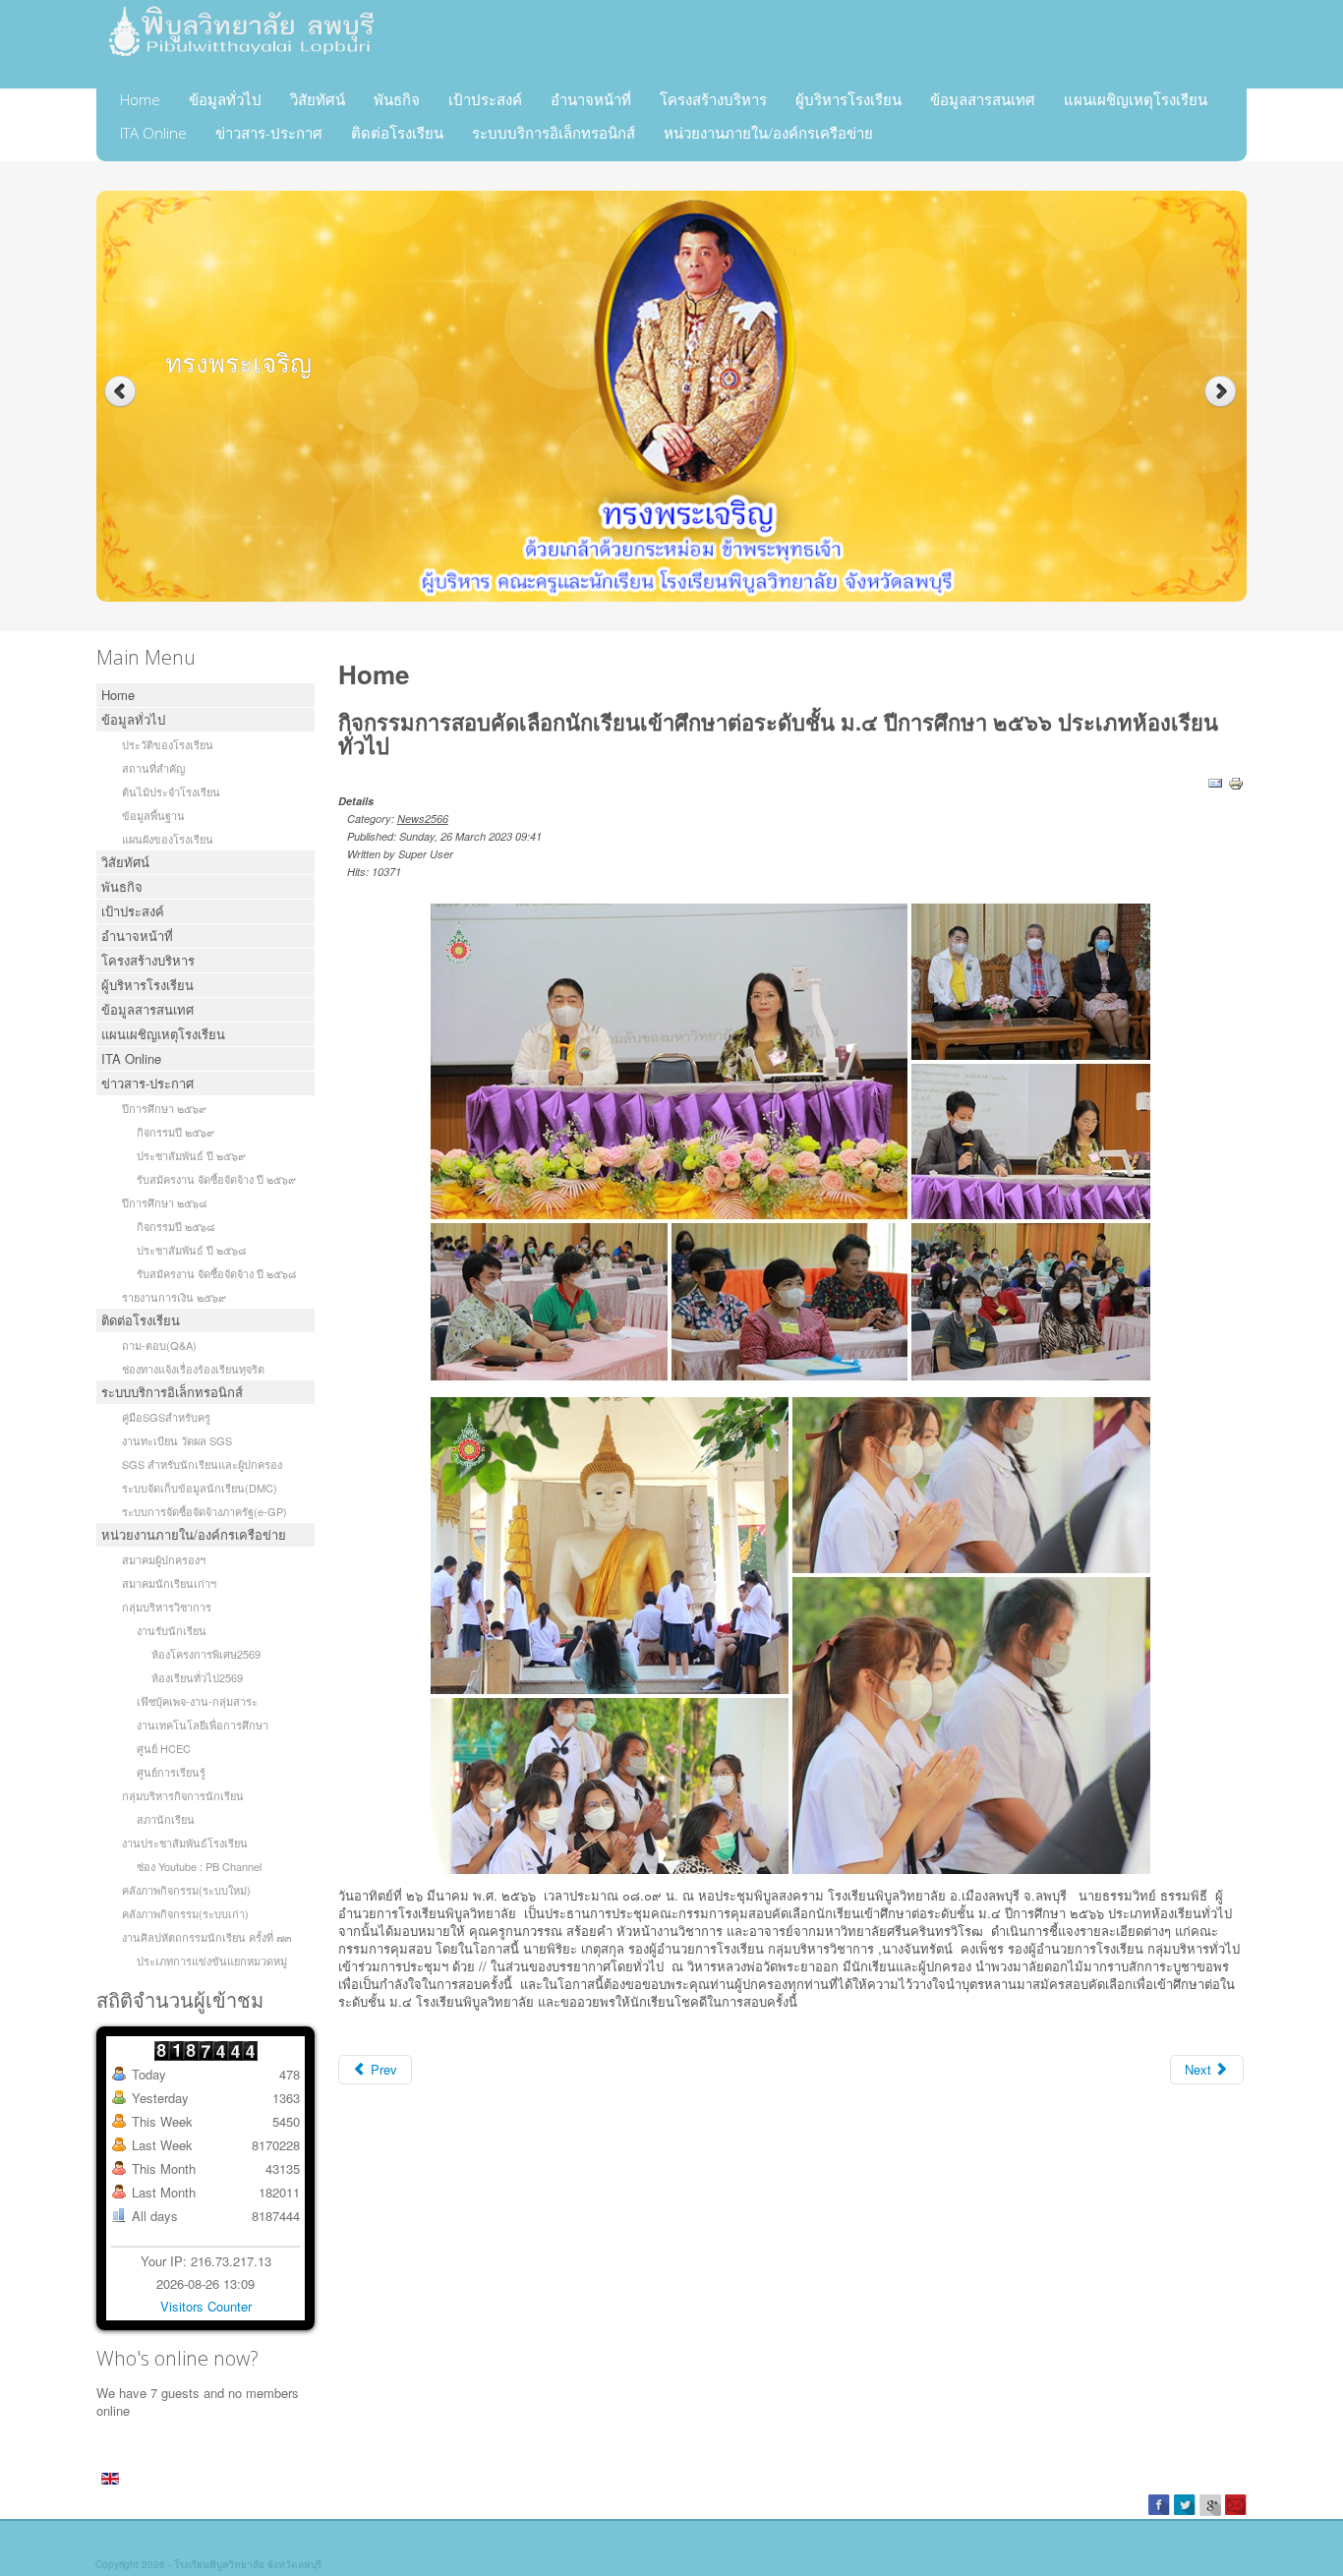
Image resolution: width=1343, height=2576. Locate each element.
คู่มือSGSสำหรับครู (166, 1417)
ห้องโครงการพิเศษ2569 (206, 1654)
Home (140, 99)
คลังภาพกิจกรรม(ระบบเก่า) (185, 1913)
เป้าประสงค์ (485, 99)
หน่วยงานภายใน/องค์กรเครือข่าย (768, 133)
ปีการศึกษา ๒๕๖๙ (164, 1108)
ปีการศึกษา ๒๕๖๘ (164, 1202)
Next (1223, 392)
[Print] (1236, 782)
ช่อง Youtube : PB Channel (199, 1866)
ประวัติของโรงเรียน (168, 744)
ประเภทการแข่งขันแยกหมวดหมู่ (212, 1961)
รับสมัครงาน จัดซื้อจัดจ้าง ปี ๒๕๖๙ (216, 1179)
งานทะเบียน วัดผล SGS (177, 1440)
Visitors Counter (206, 2306)
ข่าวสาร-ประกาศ (269, 133)
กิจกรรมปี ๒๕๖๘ (175, 1226)
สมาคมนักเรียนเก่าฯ (169, 1583)
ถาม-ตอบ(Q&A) (159, 1345)
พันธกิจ (397, 99)
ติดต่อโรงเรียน (397, 133)
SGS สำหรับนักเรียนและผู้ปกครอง (202, 1464)
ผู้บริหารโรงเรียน (848, 99)
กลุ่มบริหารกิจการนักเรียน (183, 1795)
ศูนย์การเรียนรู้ (171, 1772)
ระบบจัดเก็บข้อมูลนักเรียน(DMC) (200, 1488)
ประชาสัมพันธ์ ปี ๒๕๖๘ (191, 1250)
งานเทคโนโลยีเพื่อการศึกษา (203, 1725)
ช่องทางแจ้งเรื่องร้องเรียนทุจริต (193, 1369)
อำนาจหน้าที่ (591, 99)
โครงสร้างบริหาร (713, 99)
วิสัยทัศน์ (318, 99)
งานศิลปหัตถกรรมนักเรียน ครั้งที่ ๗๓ (207, 1937)
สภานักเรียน (166, 1819)
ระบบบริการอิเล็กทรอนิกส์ (554, 133)
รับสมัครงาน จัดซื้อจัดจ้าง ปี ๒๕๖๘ (216, 1273)
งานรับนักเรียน (172, 1630)
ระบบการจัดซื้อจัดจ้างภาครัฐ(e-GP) (204, 1511)
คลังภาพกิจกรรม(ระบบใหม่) (186, 1890)
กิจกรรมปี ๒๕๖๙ (175, 1132)
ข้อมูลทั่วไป (225, 99)
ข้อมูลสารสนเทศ (983, 99)
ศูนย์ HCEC (164, 1748)
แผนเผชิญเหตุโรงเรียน (1136, 99)
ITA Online (153, 133)
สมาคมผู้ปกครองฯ (164, 1559)
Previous (120, 392)
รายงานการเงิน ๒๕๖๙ (174, 1297)
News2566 (423, 819)
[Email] (1215, 782)
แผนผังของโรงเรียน (168, 839)
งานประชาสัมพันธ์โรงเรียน (185, 1843)
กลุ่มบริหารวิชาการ (167, 1607)
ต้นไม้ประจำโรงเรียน (171, 791)
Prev (382, 2069)
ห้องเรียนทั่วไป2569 (197, 1677)
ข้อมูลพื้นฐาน (153, 815)
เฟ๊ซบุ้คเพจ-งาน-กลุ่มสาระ (197, 1701)
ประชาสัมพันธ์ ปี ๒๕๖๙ (191, 1155)
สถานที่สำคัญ (153, 768)
